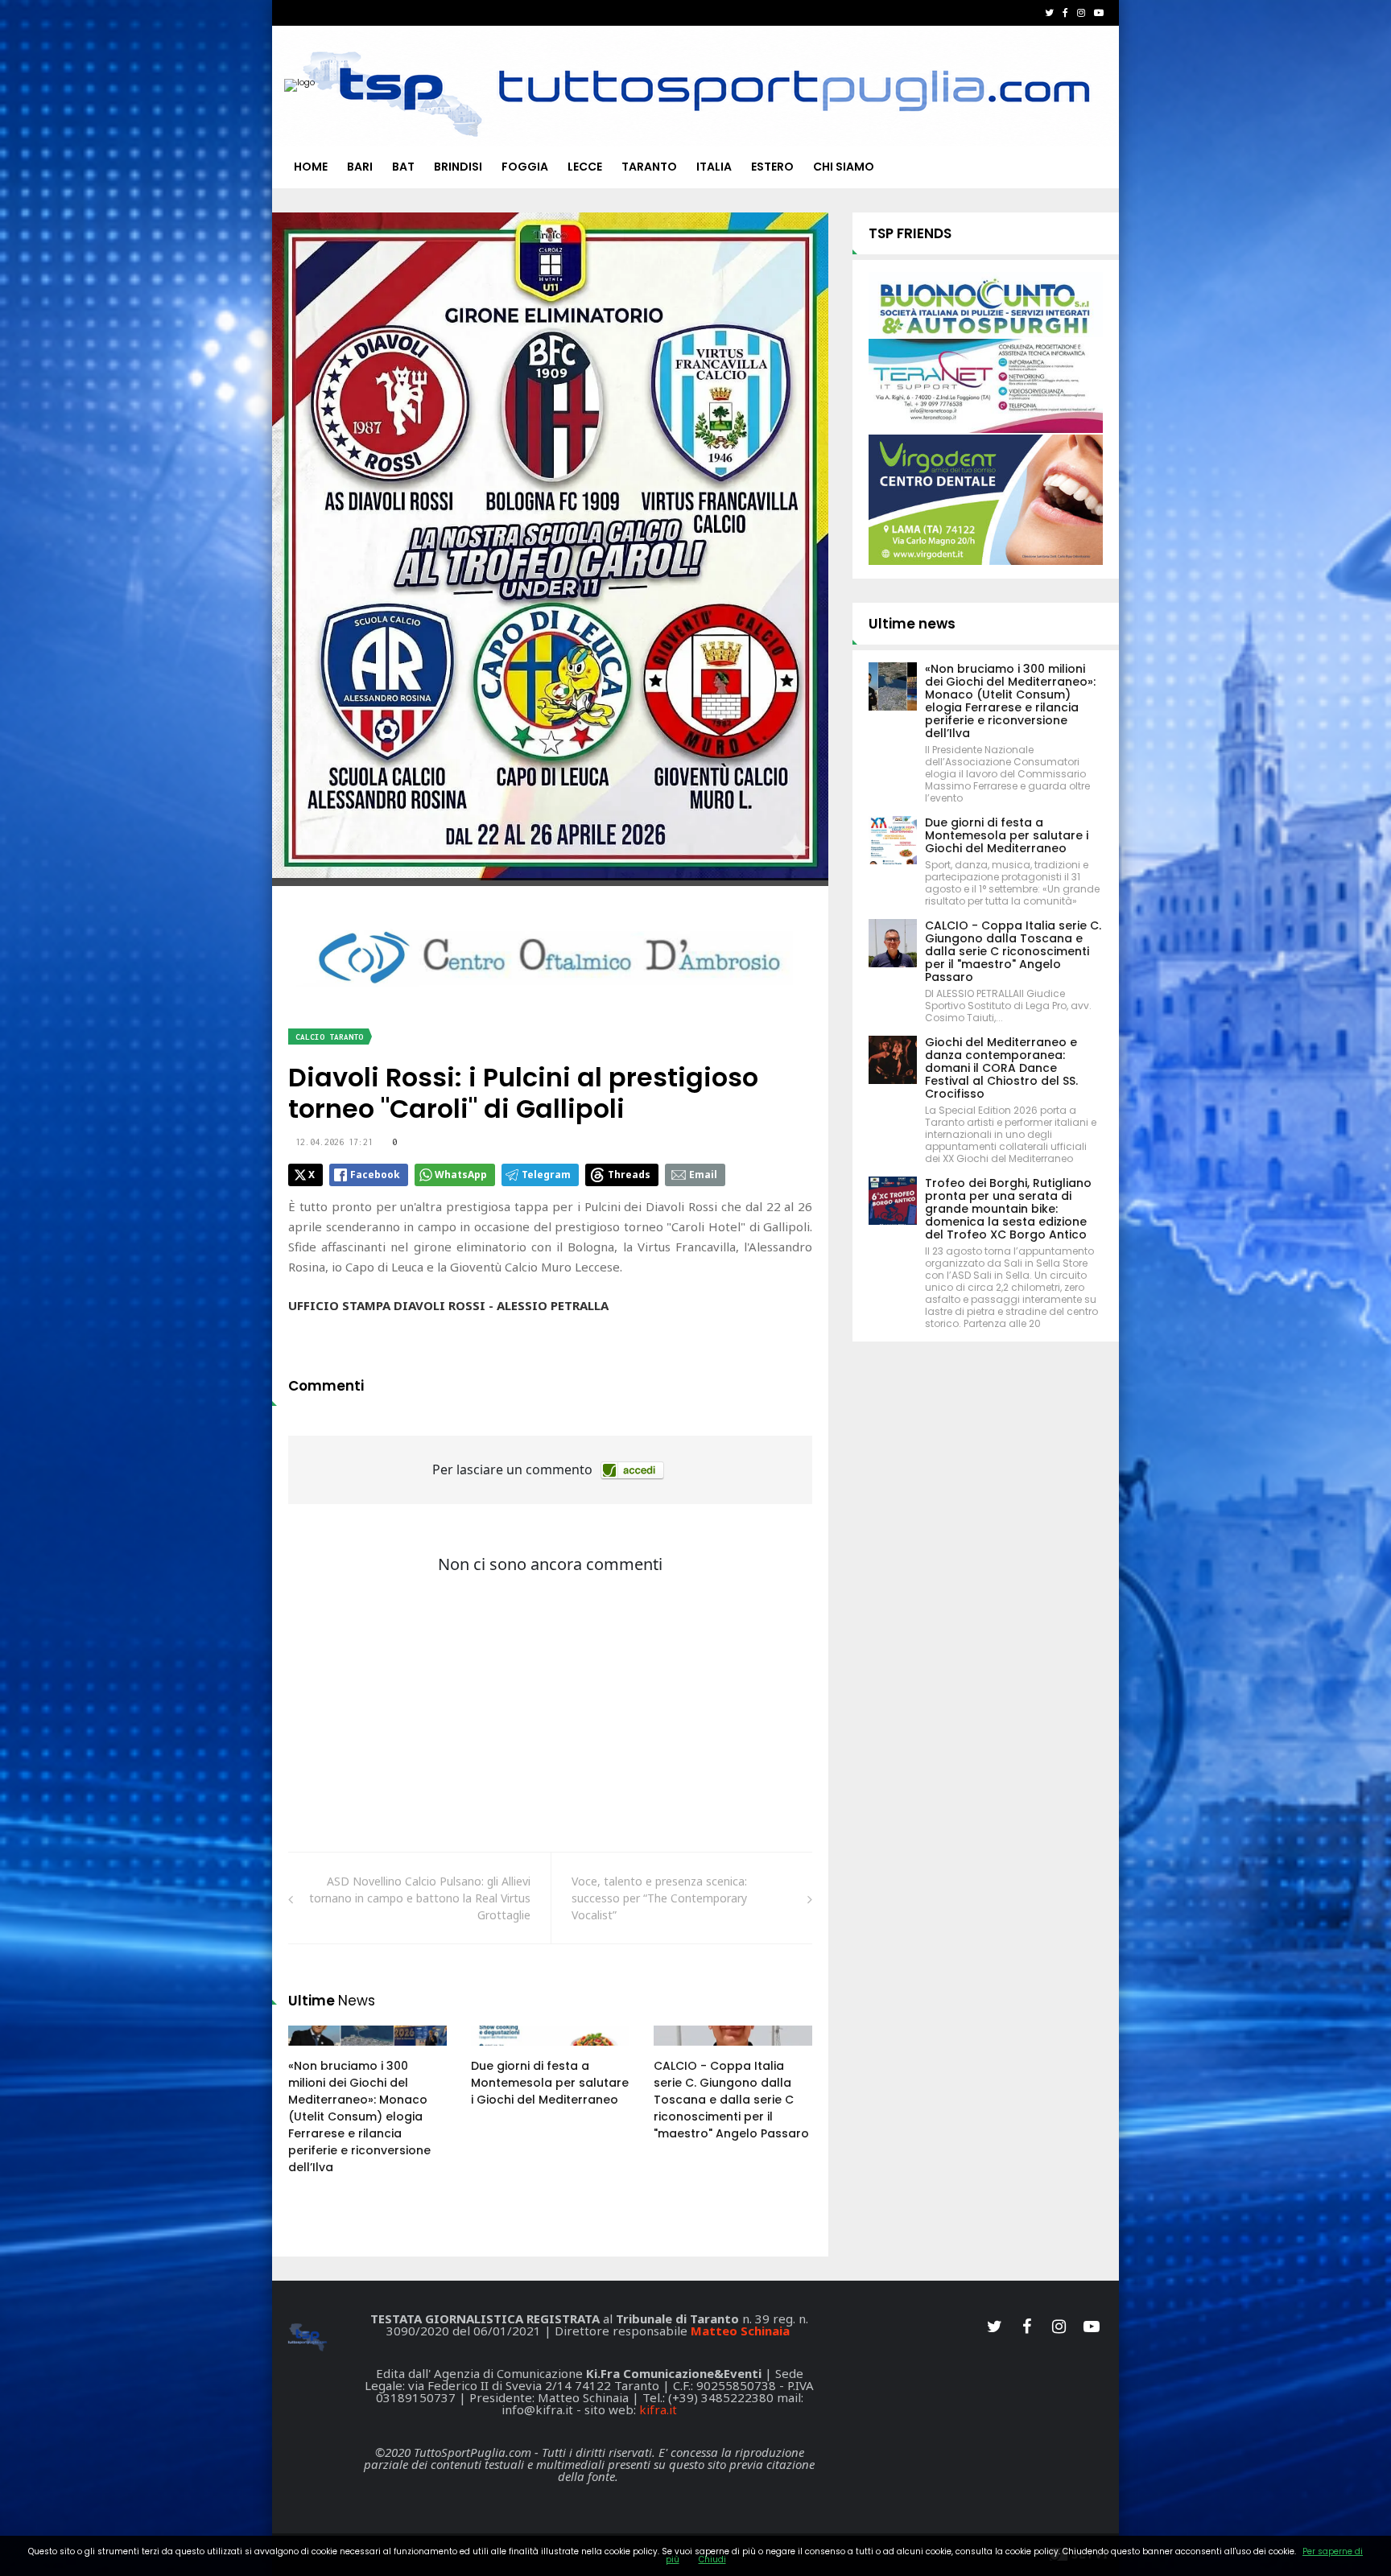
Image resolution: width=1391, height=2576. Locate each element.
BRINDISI (458, 167)
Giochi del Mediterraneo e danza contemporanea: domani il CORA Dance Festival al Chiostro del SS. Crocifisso (1001, 1068)
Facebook (375, 1175)
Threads (629, 1175)
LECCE (585, 167)
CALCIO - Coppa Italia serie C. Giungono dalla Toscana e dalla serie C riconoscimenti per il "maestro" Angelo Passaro (731, 2100)
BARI (360, 167)
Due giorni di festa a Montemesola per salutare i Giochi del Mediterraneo (550, 2083)
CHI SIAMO (844, 167)
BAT (403, 167)
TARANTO (649, 167)
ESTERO (772, 167)
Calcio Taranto (329, 1037)
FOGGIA (525, 167)
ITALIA (714, 167)
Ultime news (912, 624)
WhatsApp (461, 1175)
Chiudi (712, 2560)
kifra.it (658, 2409)
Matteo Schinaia (740, 2331)
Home (311, 167)
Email (703, 1175)
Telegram (546, 1175)
